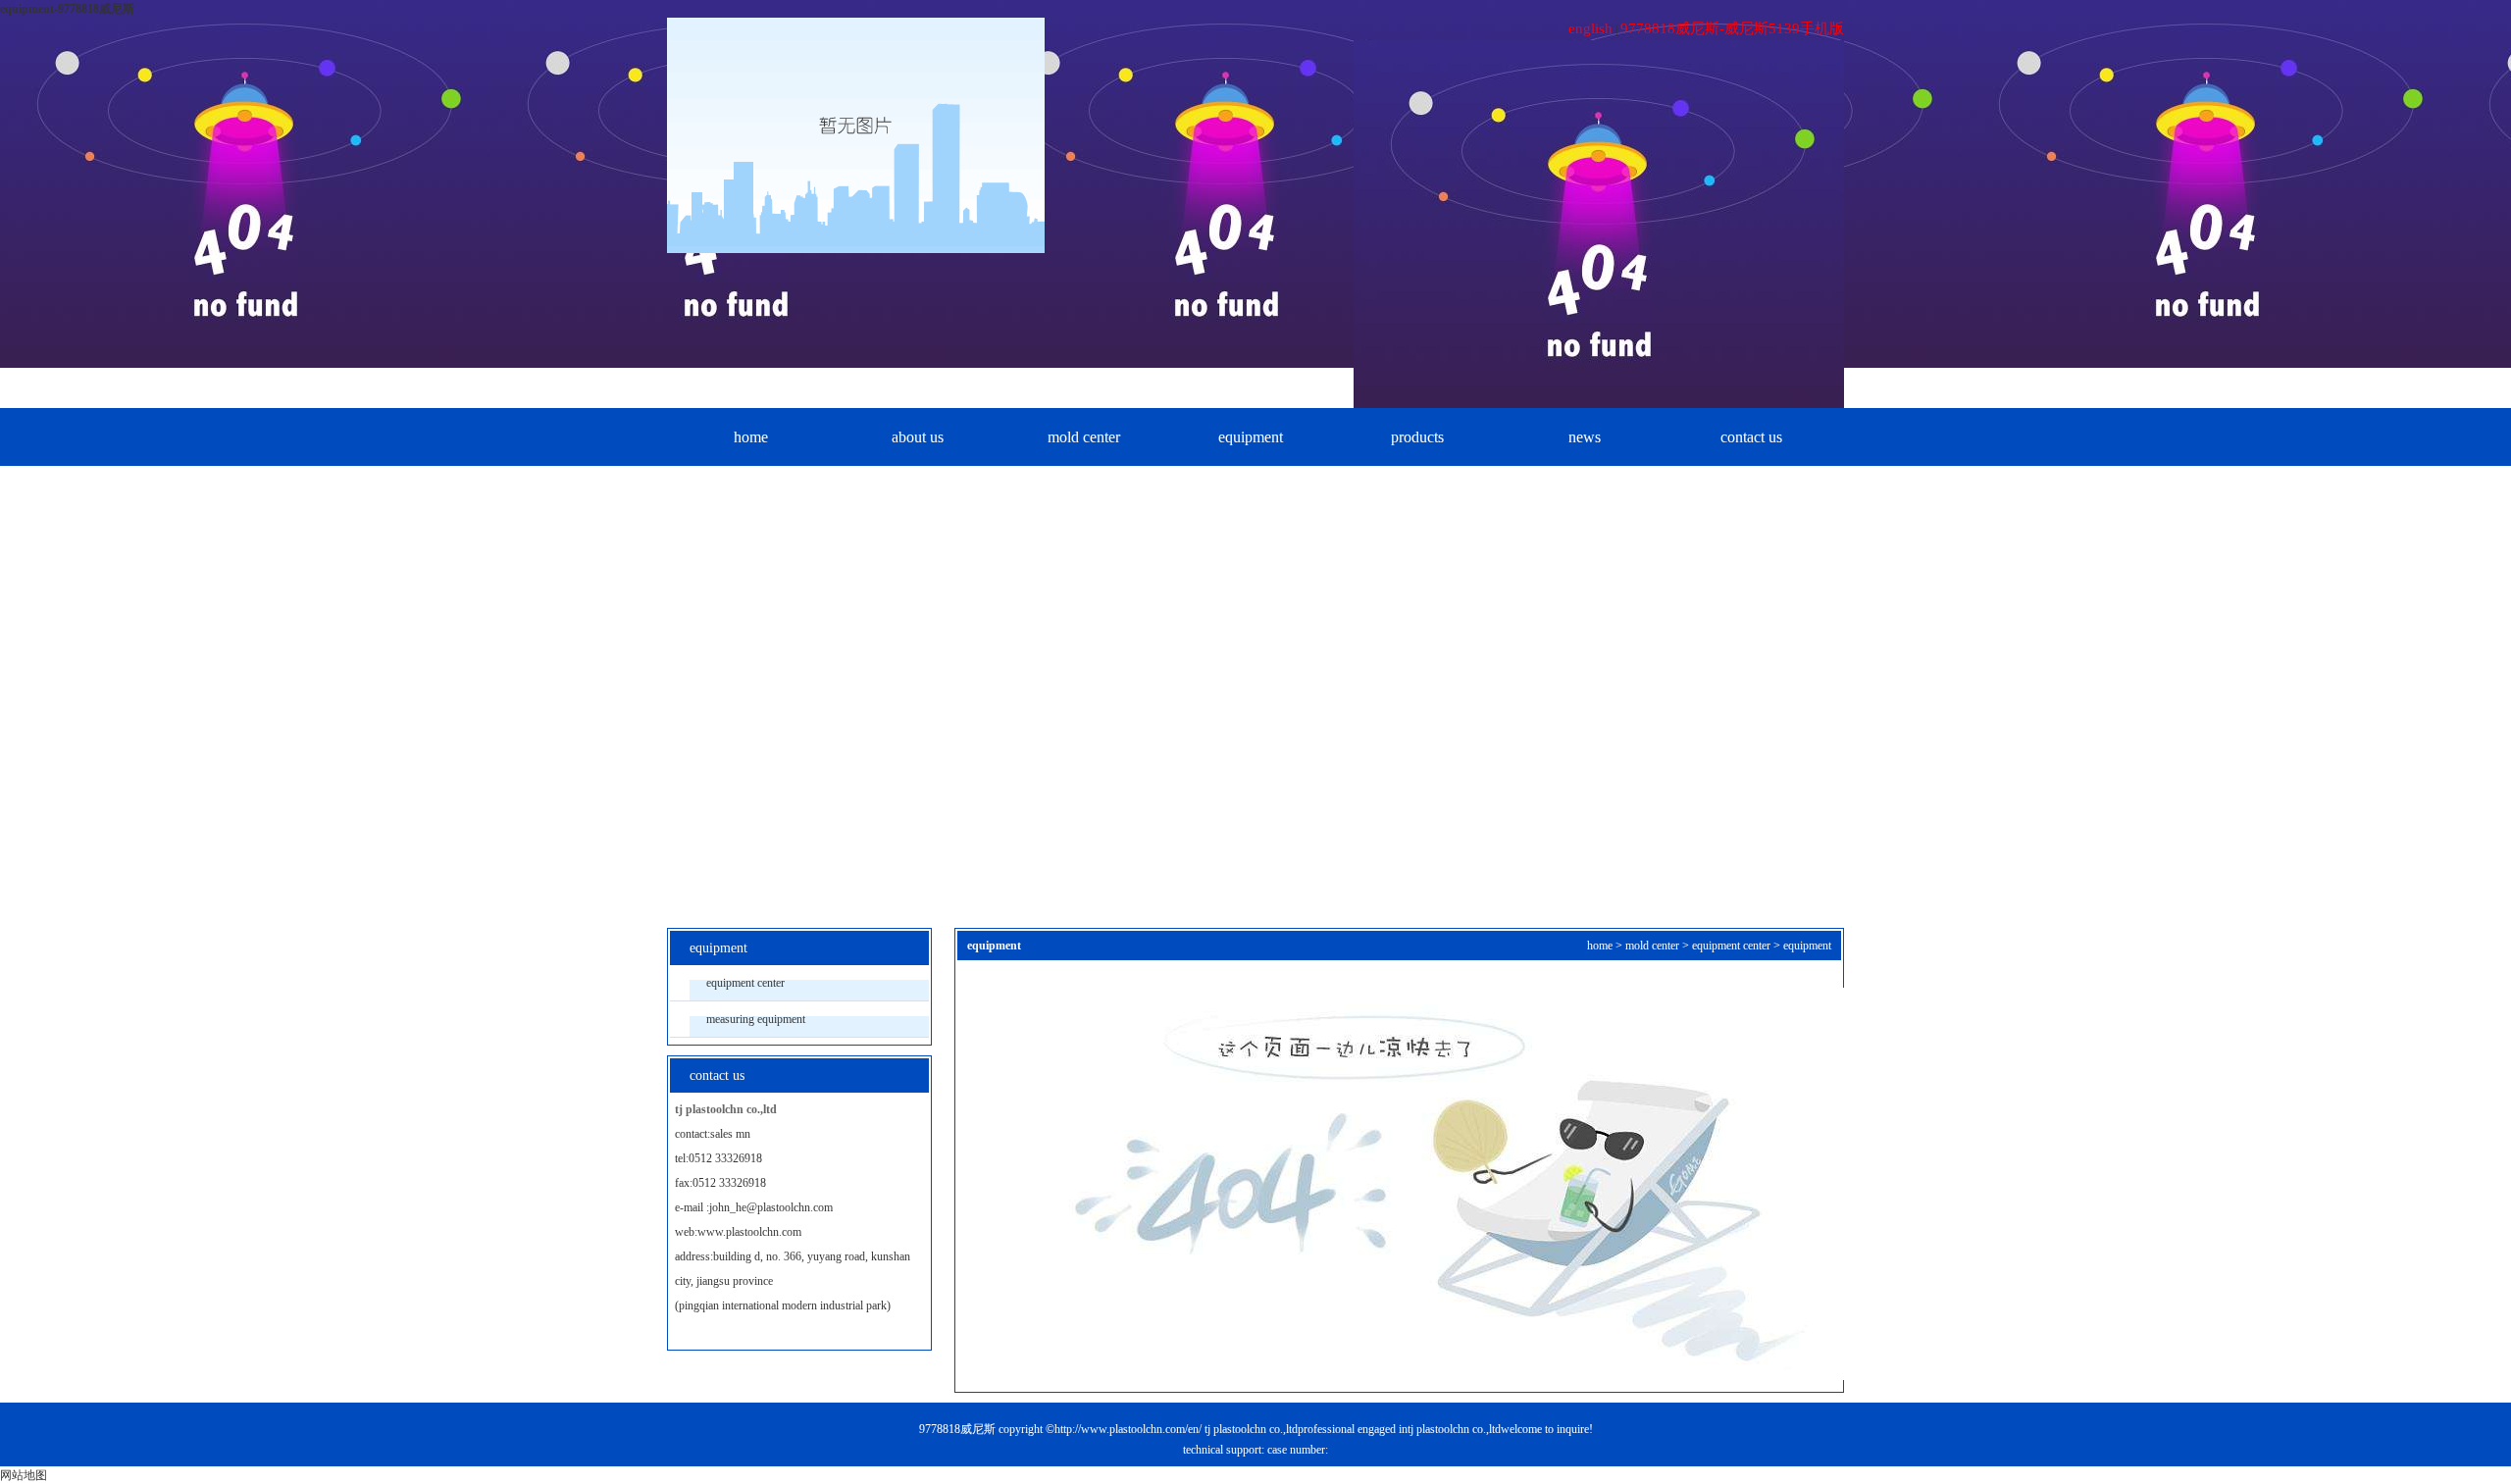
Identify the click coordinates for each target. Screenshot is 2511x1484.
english (1590, 28)
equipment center (745, 983)
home (751, 437)
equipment (1251, 437)
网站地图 (24, 1475)
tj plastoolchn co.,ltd (1251, 1429)
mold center (1084, 437)
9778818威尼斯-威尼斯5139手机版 (1732, 28)
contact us (1751, 437)
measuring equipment (756, 1019)
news (1585, 437)
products (1417, 437)
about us (918, 437)
